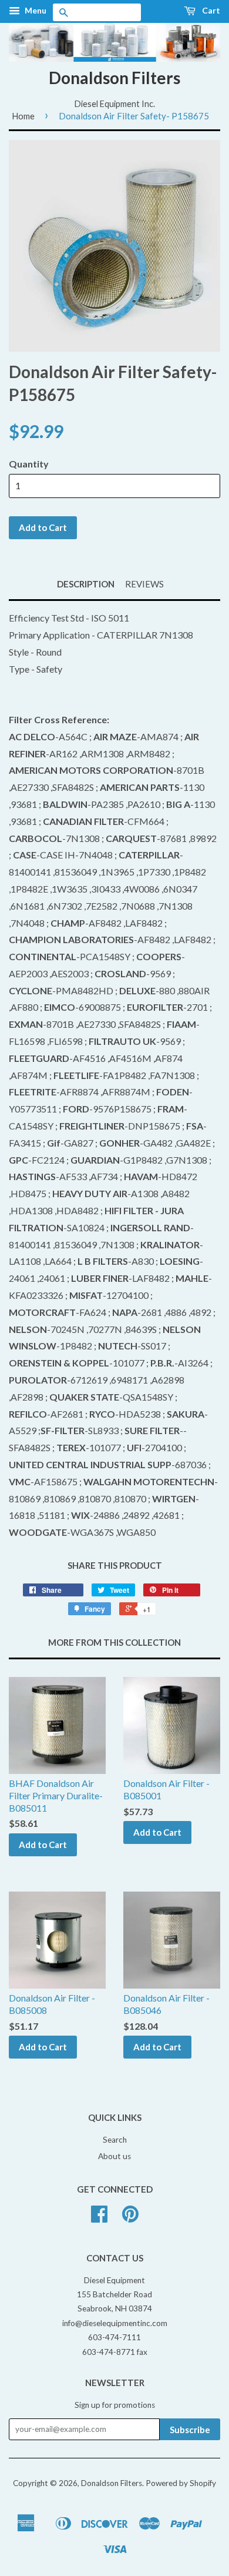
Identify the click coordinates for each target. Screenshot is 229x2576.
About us (114, 2156)
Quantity (29, 464)
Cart (210, 10)
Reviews (144, 584)
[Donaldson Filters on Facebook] (99, 2218)
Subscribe (190, 2430)
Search (115, 2140)
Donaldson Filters (114, 78)
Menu (35, 10)
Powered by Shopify (181, 2483)
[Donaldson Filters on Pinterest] (130, 2218)
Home (23, 116)
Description (86, 584)
